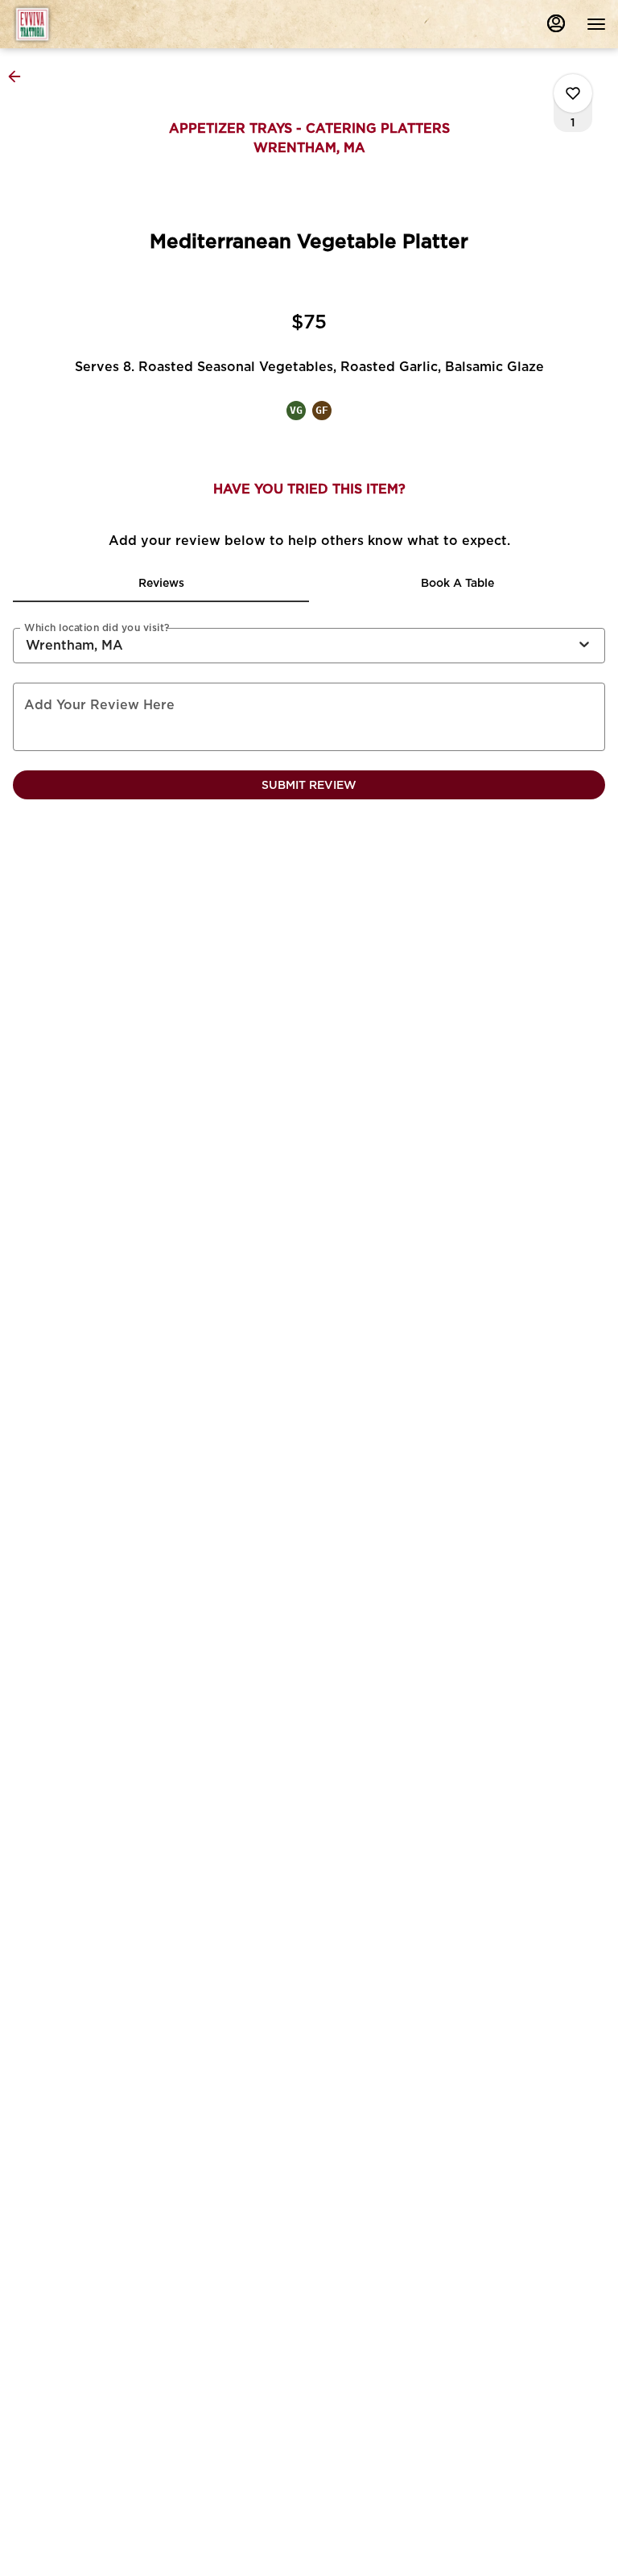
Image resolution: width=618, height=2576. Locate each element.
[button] (19, 76)
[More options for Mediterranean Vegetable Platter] (573, 93)
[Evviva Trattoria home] (84, 24)
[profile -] (556, 23)
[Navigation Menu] (596, 24)
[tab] (161, 583)
